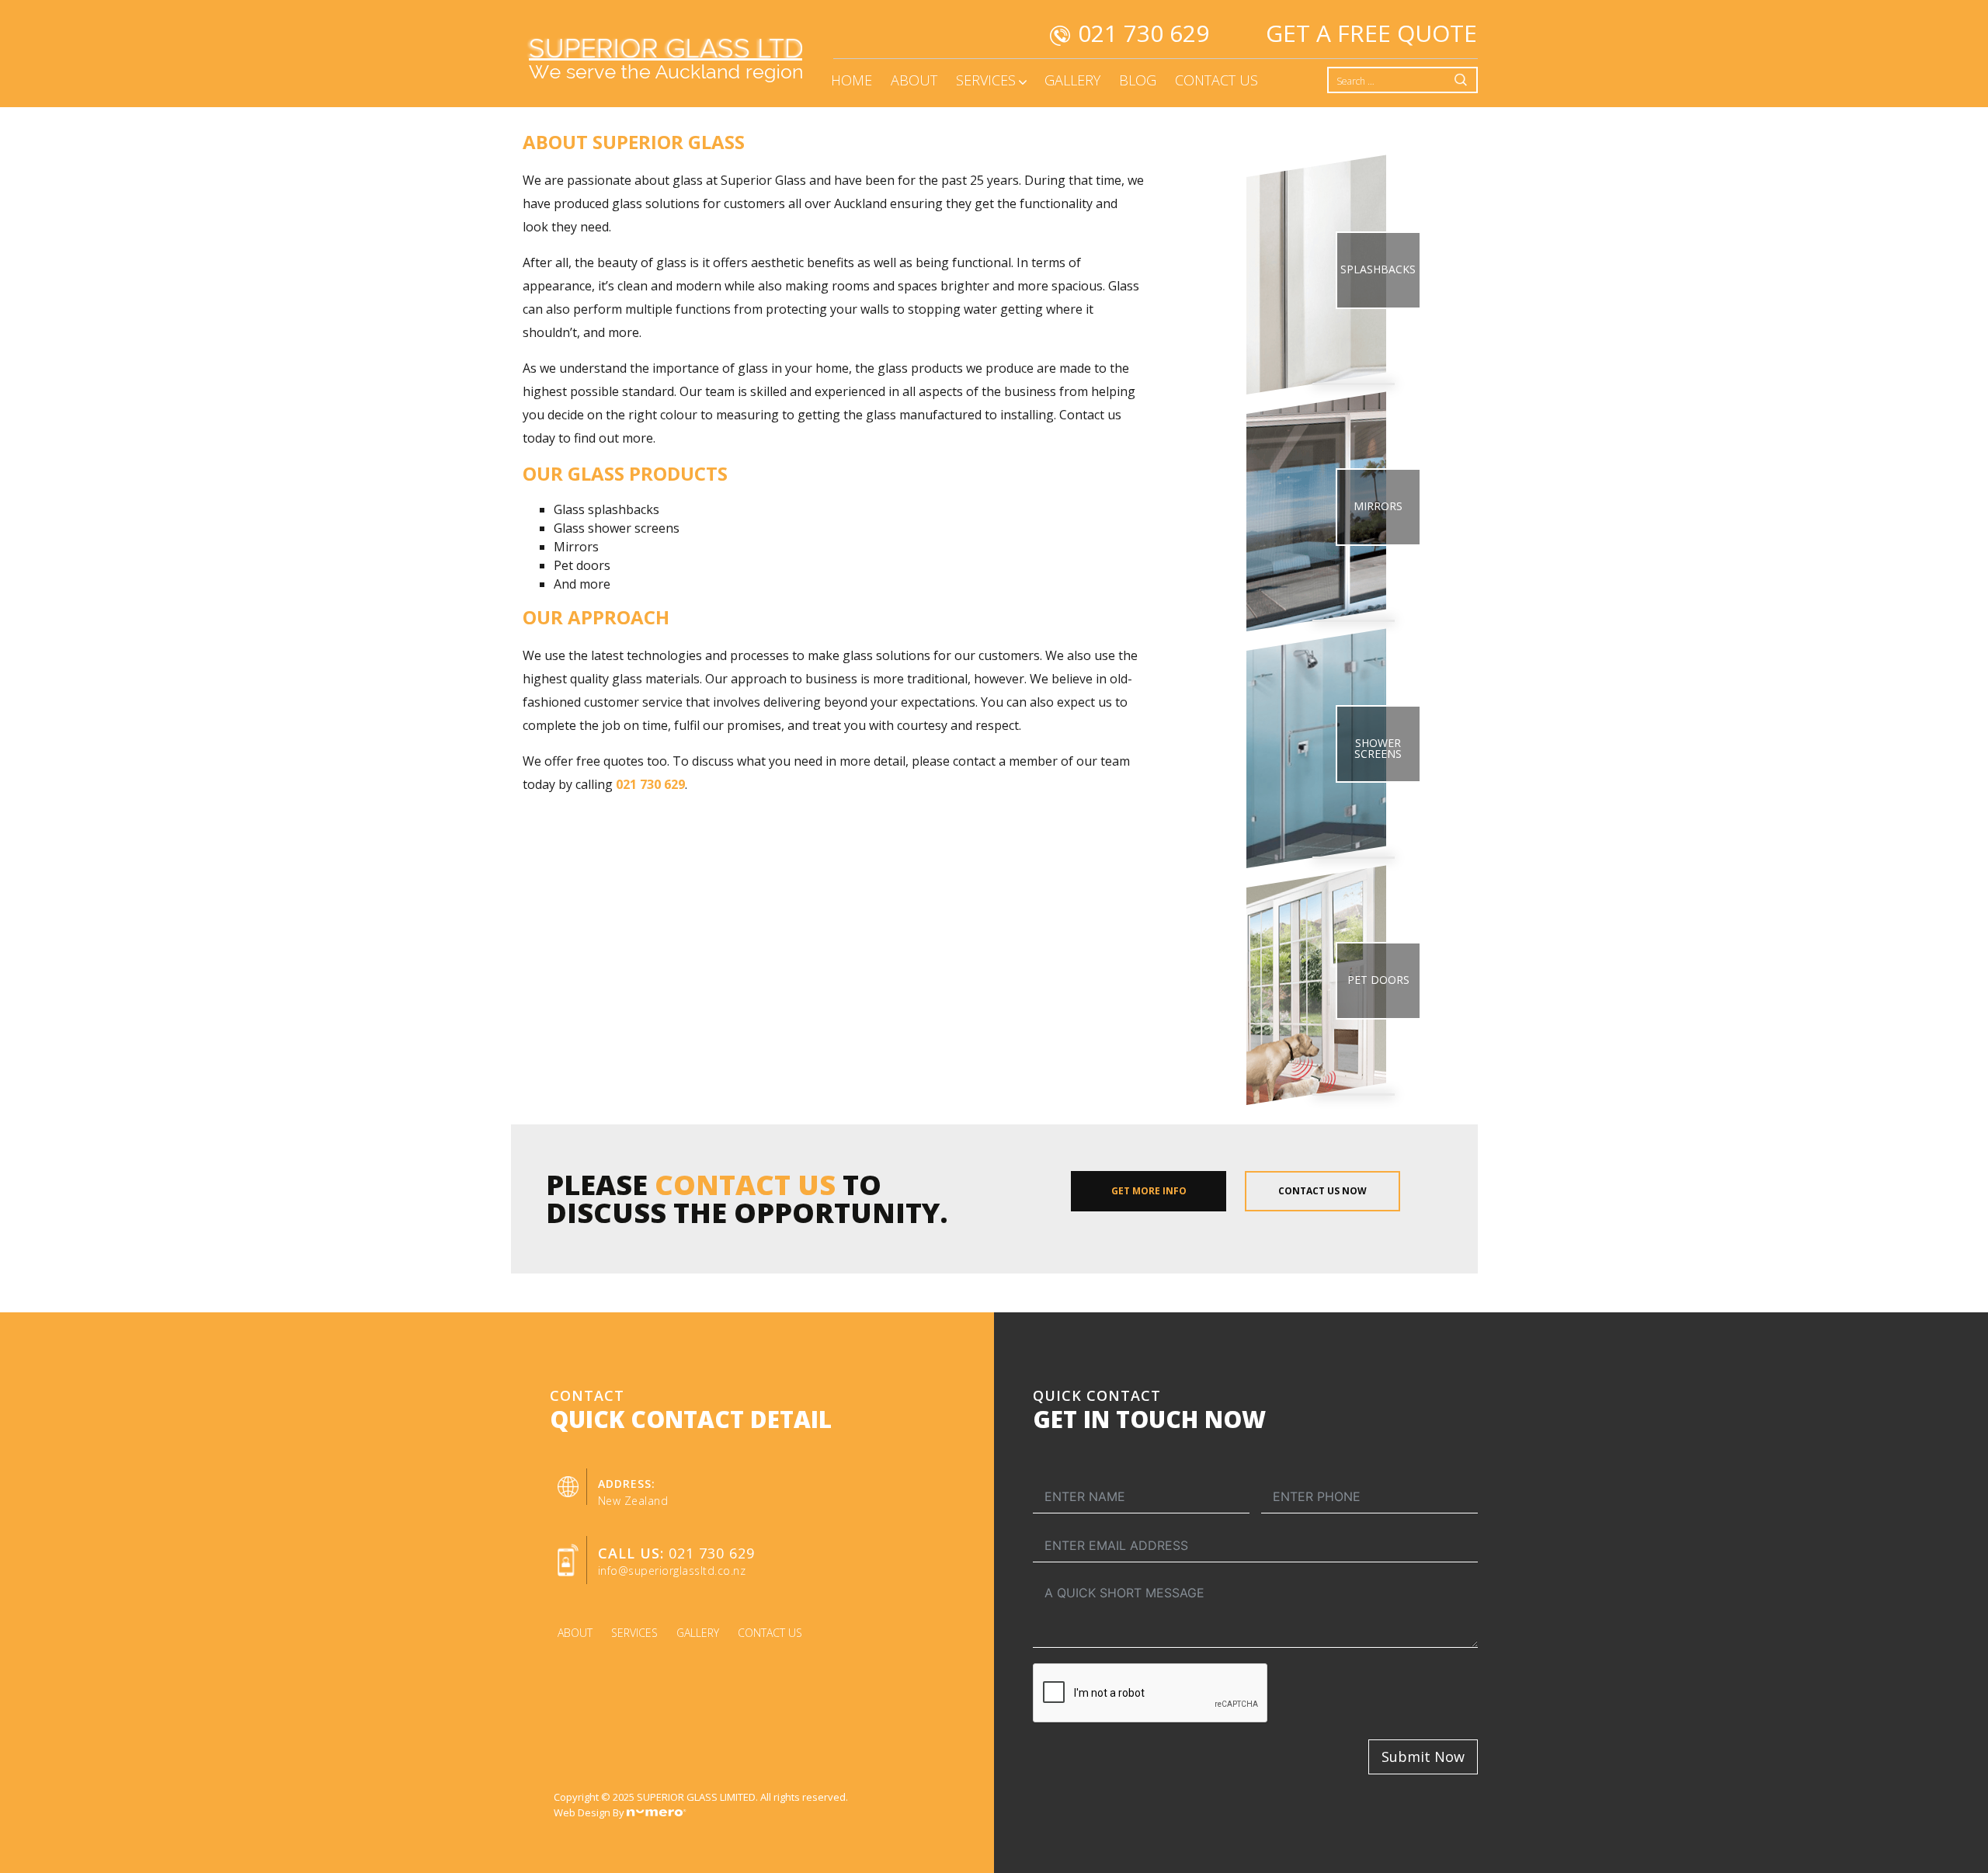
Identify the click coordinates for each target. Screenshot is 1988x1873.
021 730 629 (1143, 33)
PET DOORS (1378, 980)
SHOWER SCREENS (1378, 748)
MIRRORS (1378, 506)
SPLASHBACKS (1378, 269)
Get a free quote (1371, 33)
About (575, 1633)
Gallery (698, 1633)
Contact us (770, 1633)
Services (634, 1633)
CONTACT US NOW (1322, 1191)
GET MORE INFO (1149, 1191)
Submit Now (1423, 1757)
